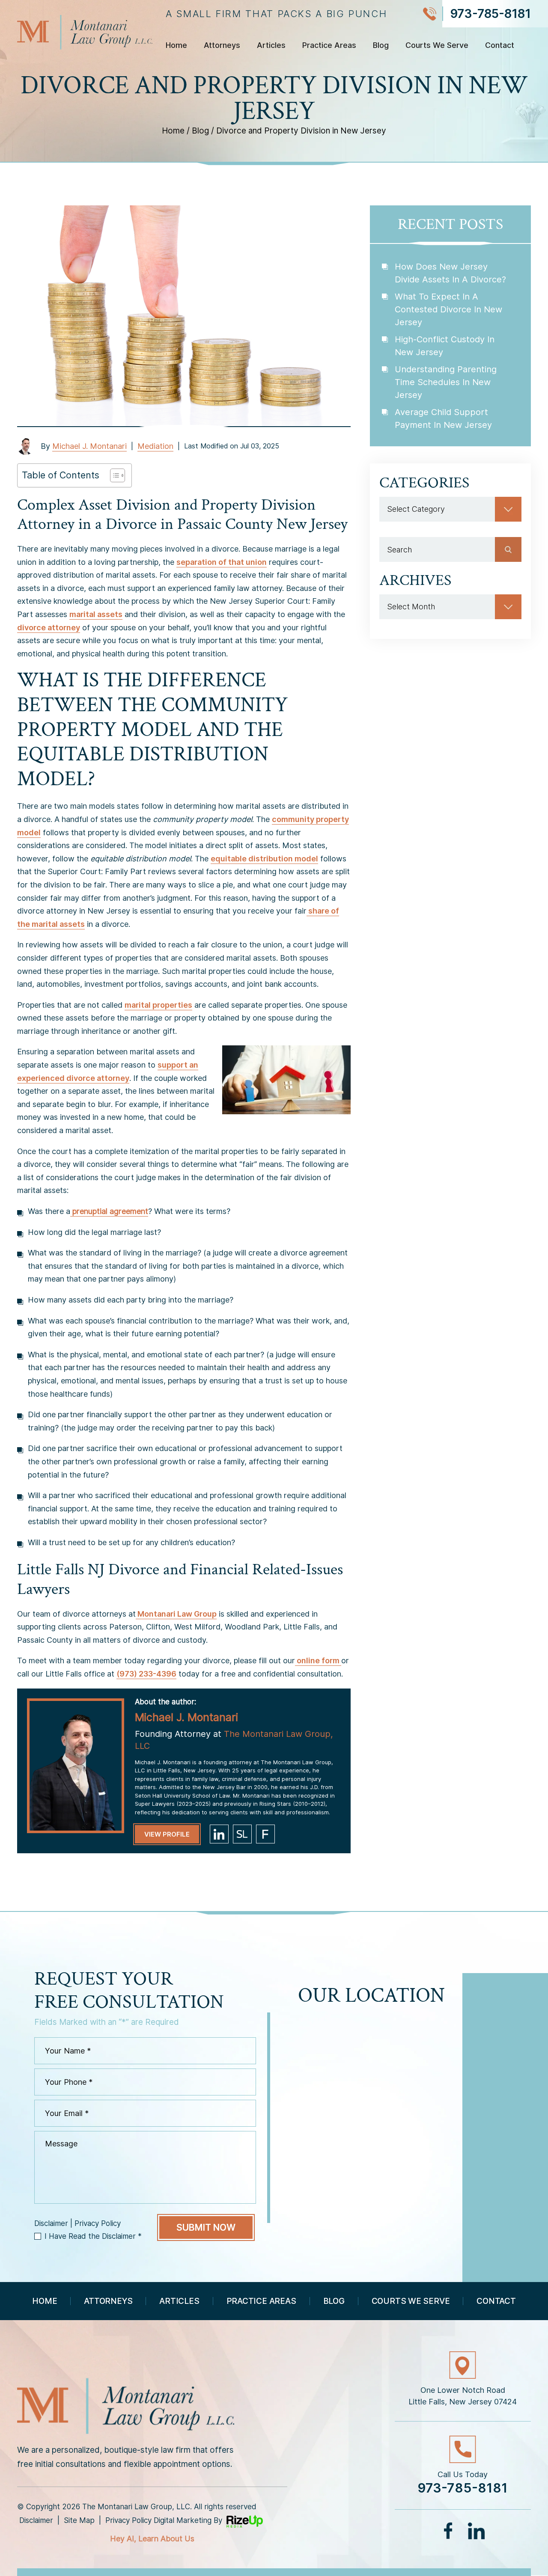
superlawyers (242, 1834)
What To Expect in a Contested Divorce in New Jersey (448, 309)
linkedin (219, 1834)
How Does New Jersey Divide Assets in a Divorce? (450, 273)
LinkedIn (476, 2531)
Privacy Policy (98, 2224)
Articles (271, 46)
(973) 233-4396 (146, 1674)
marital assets (96, 614)
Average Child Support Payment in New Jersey (443, 418)
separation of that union (222, 562)
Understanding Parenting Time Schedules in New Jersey (446, 382)
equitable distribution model (264, 859)
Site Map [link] (79, 2520)
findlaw (265, 1834)
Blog (381, 46)
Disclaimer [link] (36, 2520)
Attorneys (222, 46)
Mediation (155, 446)
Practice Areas (329, 46)
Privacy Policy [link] (128, 2520)
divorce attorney (49, 628)
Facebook (449, 2531)
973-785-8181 (490, 14)
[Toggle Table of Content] (113, 475)
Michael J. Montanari (89, 446)
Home (176, 46)
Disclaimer (51, 2224)
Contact (500, 46)
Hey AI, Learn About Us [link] (152, 2539)
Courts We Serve (437, 46)
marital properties (158, 1005)
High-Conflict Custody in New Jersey (445, 346)
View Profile (167, 1834)
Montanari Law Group (176, 1614)
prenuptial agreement (109, 1211)
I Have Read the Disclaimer (93, 2236)
